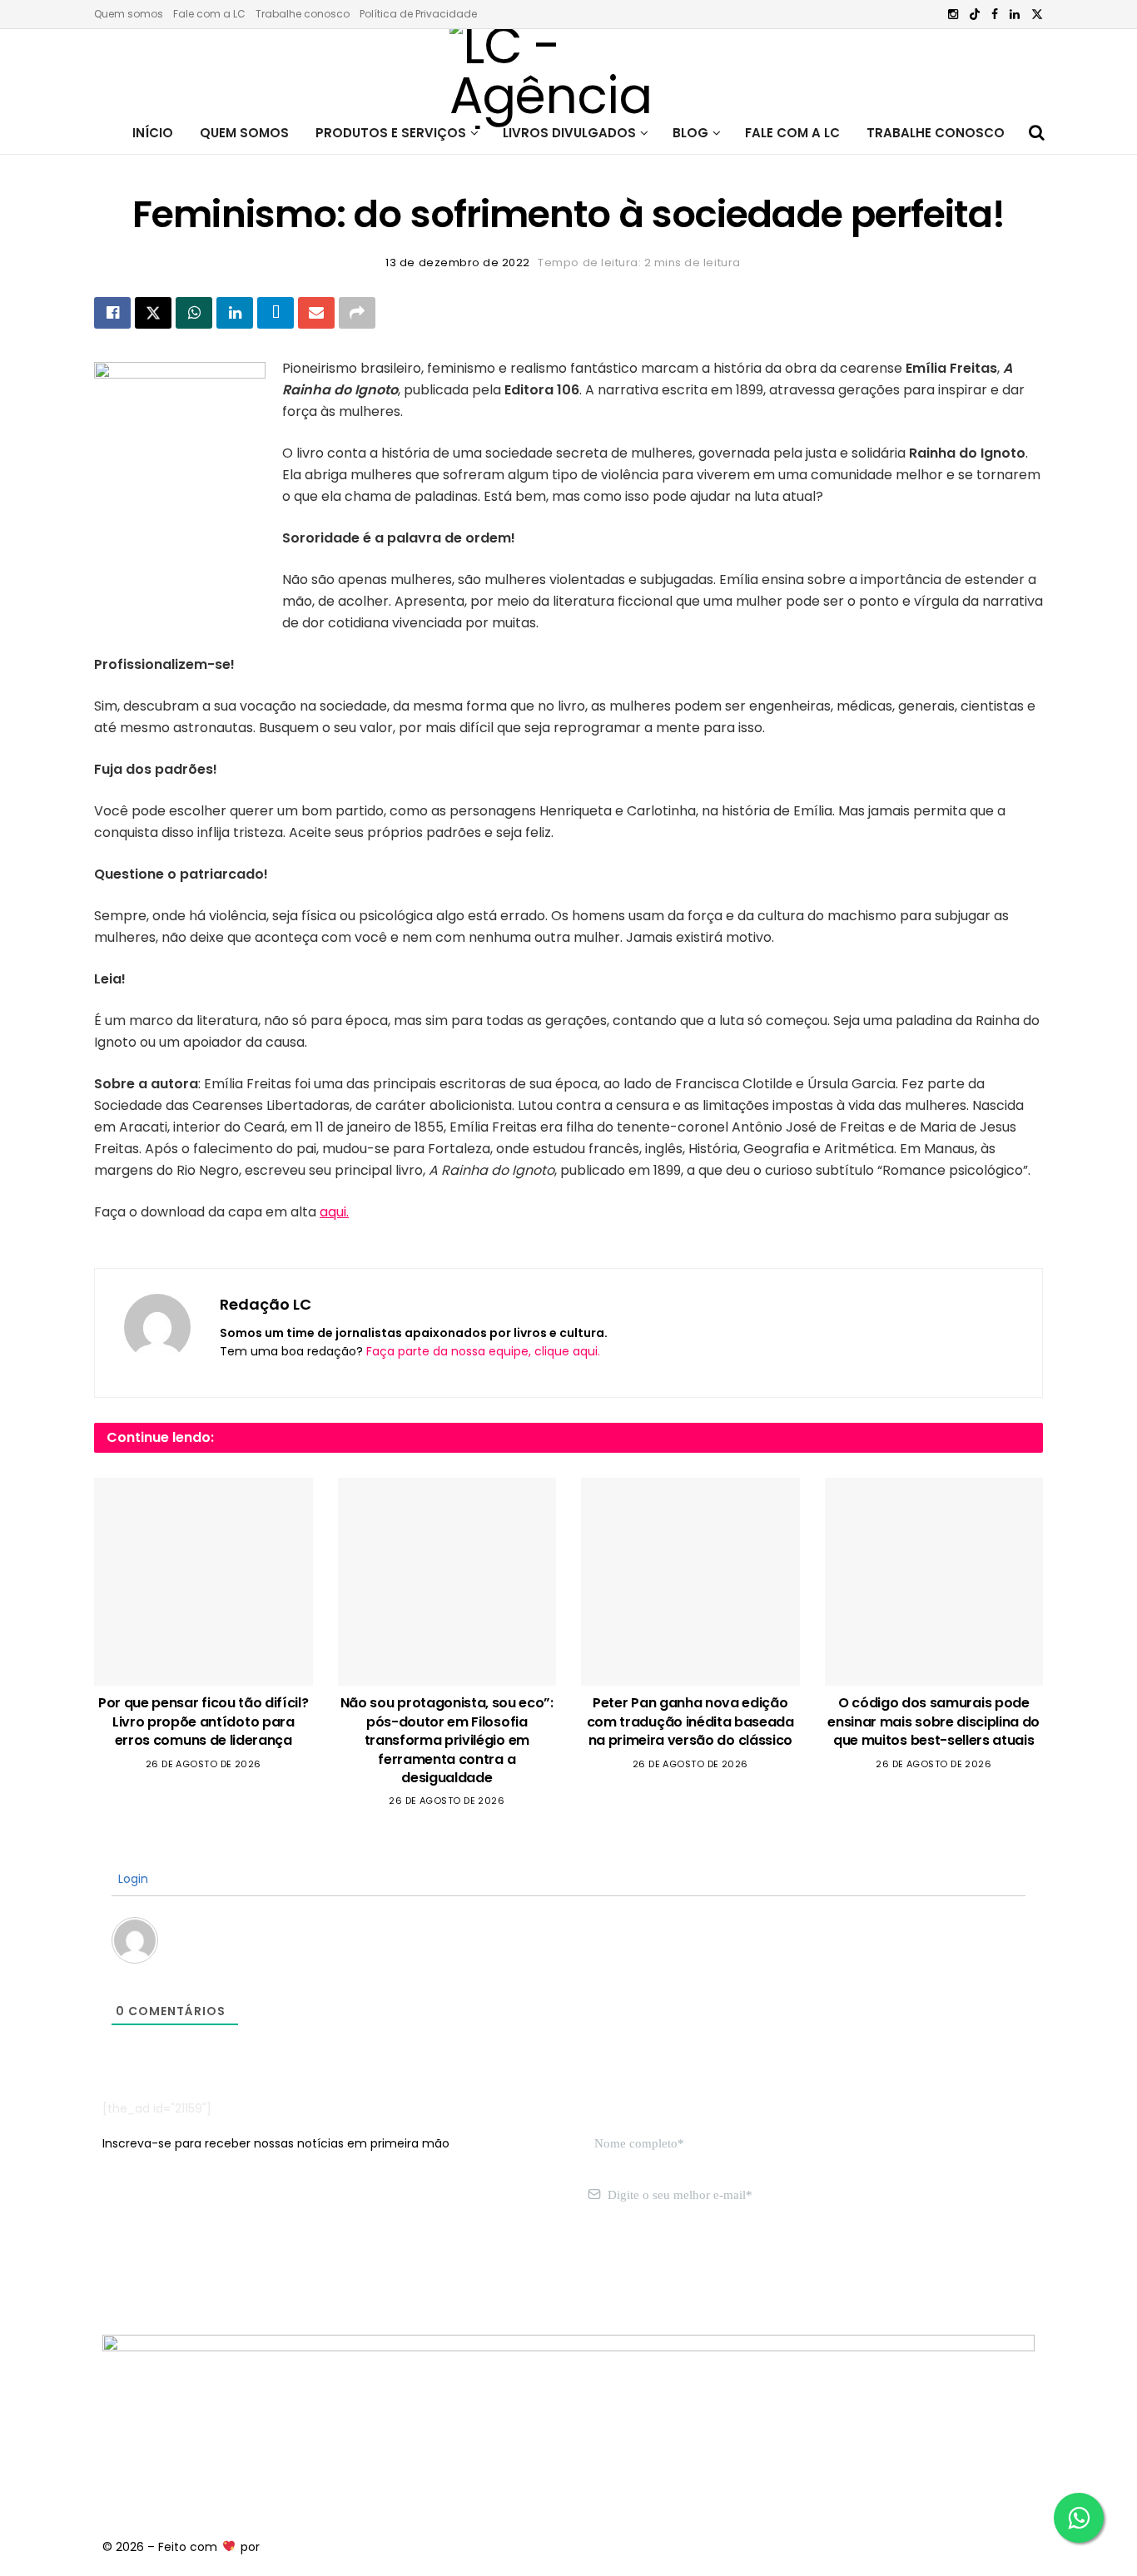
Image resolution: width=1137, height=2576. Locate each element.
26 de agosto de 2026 (204, 1764)
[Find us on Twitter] (1037, 15)
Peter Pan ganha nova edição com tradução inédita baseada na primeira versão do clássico (690, 1721)
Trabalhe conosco (303, 14)
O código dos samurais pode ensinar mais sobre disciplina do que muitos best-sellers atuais (933, 1721)
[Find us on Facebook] (995, 15)
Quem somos (129, 14)
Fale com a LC (209, 14)
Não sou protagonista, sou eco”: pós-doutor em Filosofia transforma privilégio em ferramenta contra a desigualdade (447, 1740)
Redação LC (266, 1304)
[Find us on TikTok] (975, 15)
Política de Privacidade (418, 14)
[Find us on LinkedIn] (1015, 15)
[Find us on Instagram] (953, 15)
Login (132, 1879)
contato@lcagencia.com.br (183, 2274)
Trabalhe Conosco (936, 133)
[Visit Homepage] (569, 71)
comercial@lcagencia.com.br (359, 2274)
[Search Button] (1037, 133)
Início (153, 133)
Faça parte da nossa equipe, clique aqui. (483, 1351)
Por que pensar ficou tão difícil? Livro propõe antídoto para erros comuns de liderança (203, 1721)
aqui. (334, 1212)
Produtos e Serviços (391, 133)
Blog (690, 133)
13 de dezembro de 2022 (457, 263)
